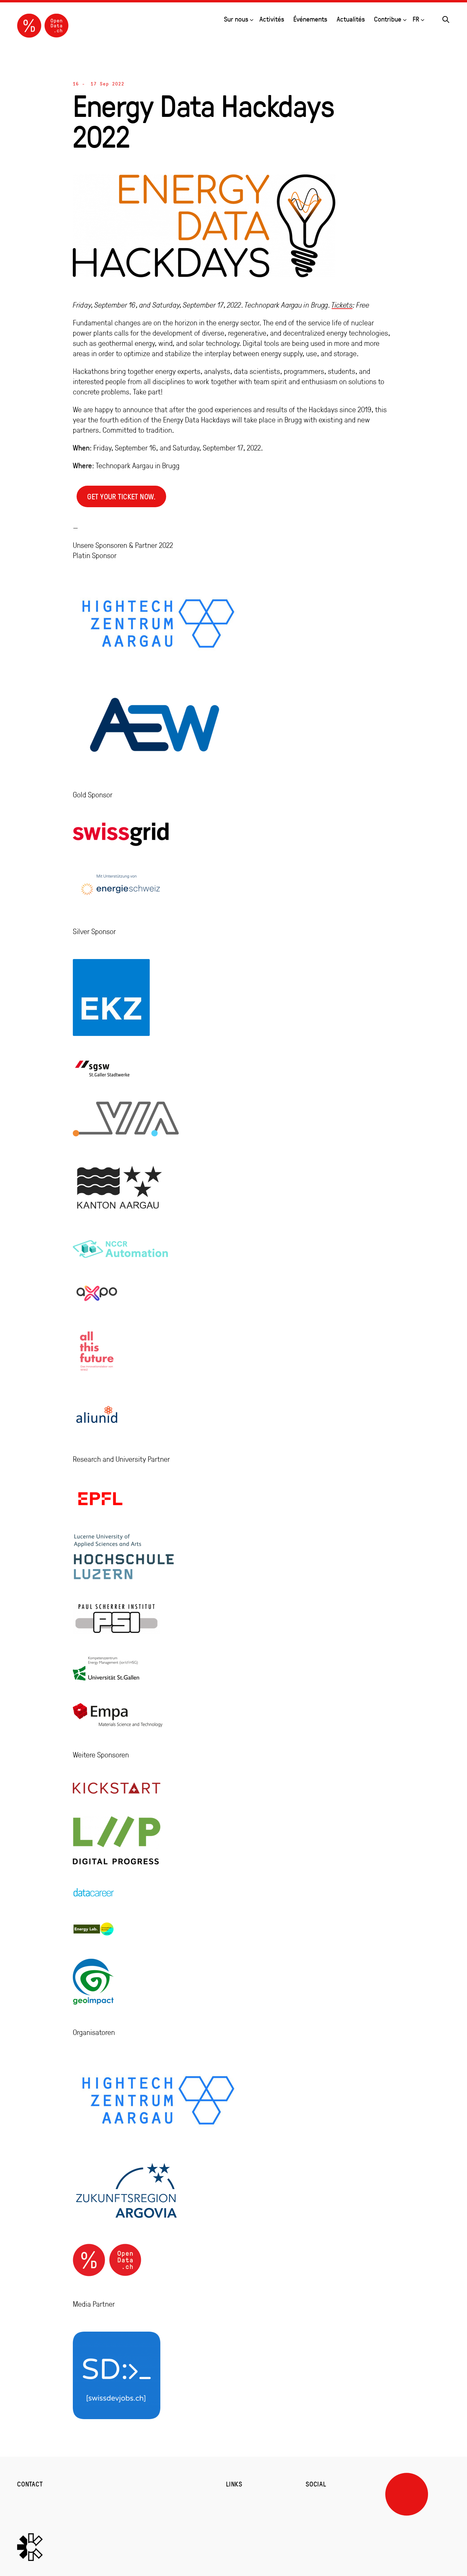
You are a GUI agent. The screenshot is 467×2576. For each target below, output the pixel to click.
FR (416, 19)
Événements (310, 19)
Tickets (342, 305)
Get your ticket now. (121, 496)
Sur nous (236, 19)
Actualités (351, 19)
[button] (446, 18)
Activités (272, 19)
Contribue (388, 19)
